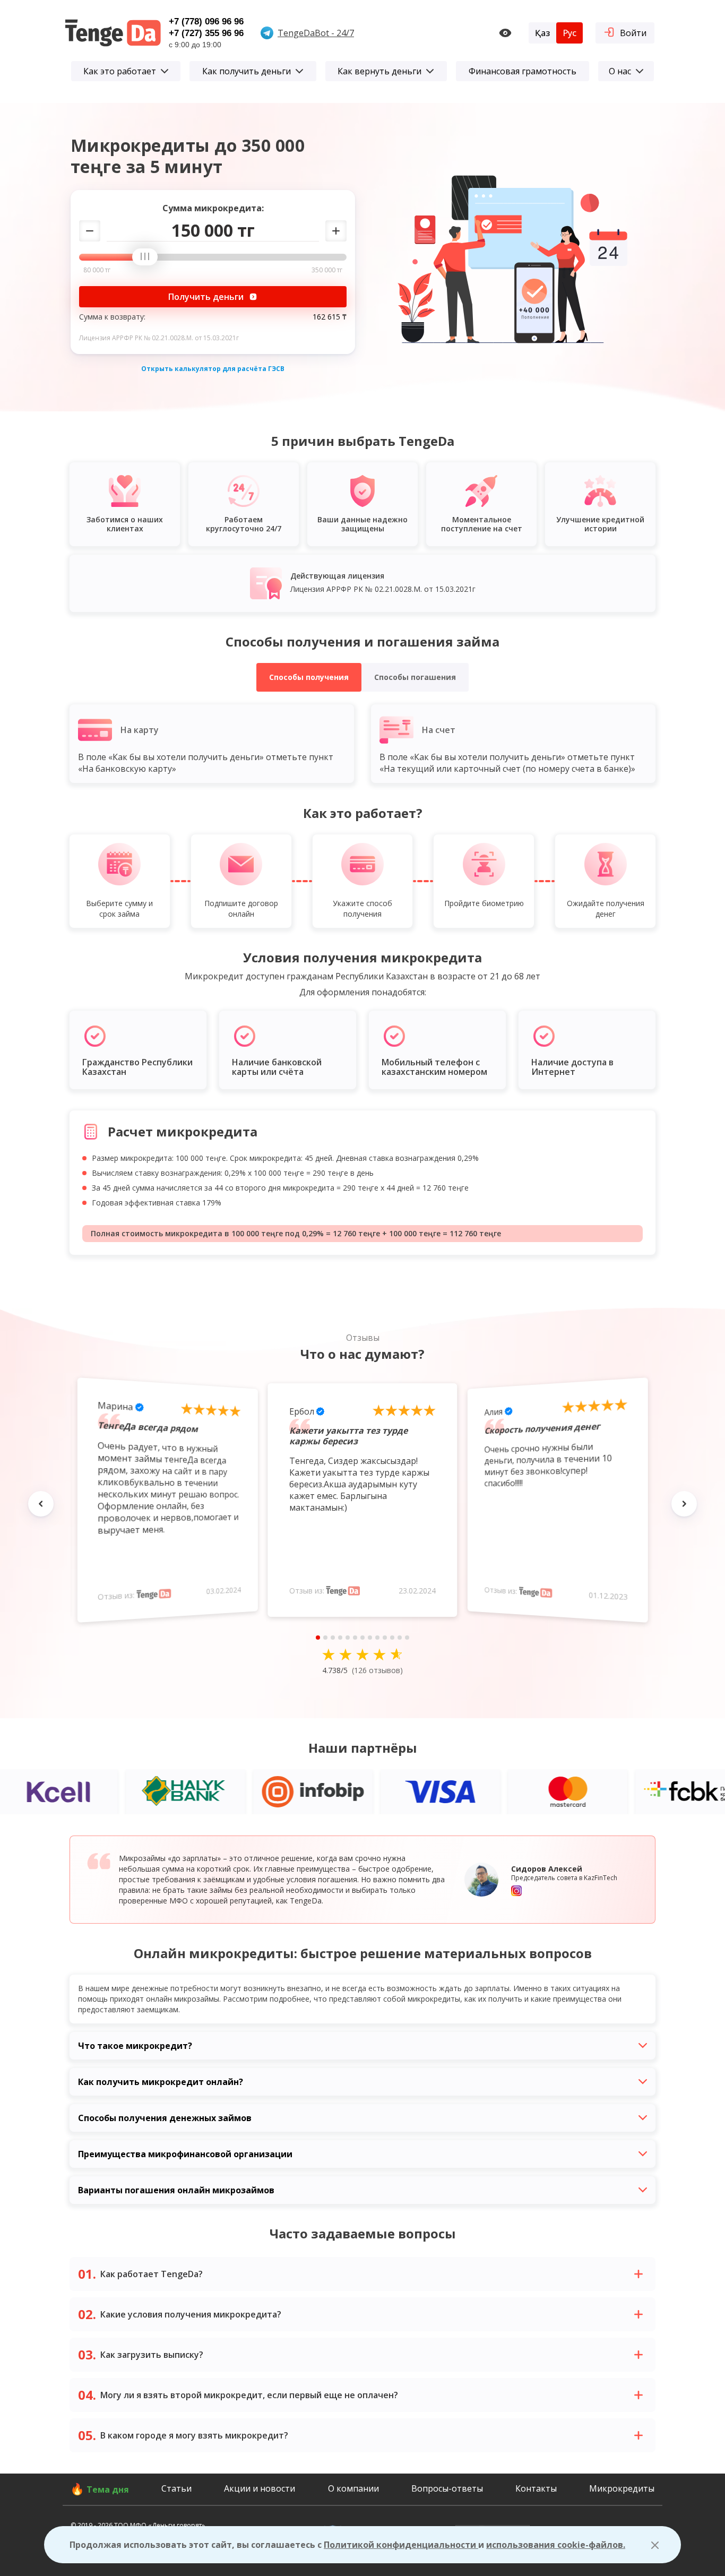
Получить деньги (206, 297)
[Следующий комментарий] (684, 1504)
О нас (620, 71)
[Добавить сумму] (336, 231)
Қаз (542, 33)
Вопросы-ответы (447, 2488)
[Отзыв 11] (392, 1638)
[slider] (149, 257)
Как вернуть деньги (379, 71)
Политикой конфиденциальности (401, 2545)
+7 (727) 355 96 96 (206, 33)
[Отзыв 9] (377, 1638)
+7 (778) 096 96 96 (206, 21)
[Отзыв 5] (348, 1638)
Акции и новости (260, 2488)
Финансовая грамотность (523, 71)
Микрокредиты (622, 2488)
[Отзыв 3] (333, 1638)
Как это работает (120, 71)
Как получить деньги (247, 71)
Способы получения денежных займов (165, 2118)
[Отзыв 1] (318, 1638)
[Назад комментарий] (41, 1504)
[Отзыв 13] (407, 1638)
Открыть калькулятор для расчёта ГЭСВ (213, 369)
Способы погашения (415, 677)
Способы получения (309, 677)
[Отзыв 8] (370, 1638)
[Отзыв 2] (325, 1638)
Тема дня (108, 2489)
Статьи (176, 2488)
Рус (569, 33)
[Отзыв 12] (400, 1638)
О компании (353, 2488)
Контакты (536, 2488)
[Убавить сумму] (90, 231)
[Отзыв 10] (385, 1638)
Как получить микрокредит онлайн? (161, 2082)
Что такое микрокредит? (135, 2046)
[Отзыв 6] (355, 1638)
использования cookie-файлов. (556, 2545)
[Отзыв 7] (362, 1638)
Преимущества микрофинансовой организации (185, 2154)
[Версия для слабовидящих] (505, 33)
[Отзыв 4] (340, 1638)
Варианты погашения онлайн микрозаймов (176, 2190)
